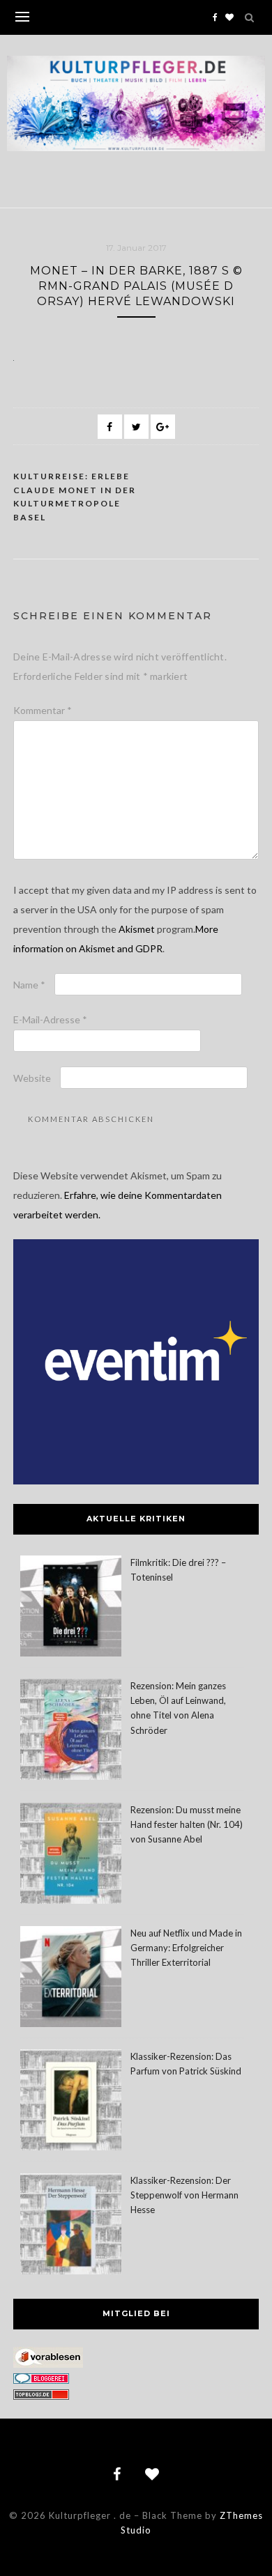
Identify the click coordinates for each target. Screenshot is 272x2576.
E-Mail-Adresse (50, 1019)
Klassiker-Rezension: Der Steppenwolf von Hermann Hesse (184, 2195)
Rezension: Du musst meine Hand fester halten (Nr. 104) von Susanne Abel (187, 1824)
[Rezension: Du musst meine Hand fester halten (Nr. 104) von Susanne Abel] (71, 1855)
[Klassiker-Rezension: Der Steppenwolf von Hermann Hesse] (71, 2226)
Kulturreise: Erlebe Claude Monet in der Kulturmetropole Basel (75, 497)
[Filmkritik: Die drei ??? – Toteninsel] (71, 1608)
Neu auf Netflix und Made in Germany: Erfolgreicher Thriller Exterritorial (186, 1948)
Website (32, 1078)
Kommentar (43, 710)
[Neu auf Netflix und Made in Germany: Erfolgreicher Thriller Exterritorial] (71, 1979)
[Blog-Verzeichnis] (41, 2380)
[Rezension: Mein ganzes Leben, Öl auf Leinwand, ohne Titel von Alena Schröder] (71, 1731)
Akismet (137, 929)
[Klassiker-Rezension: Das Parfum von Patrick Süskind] (71, 2102)
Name (29, 985)
